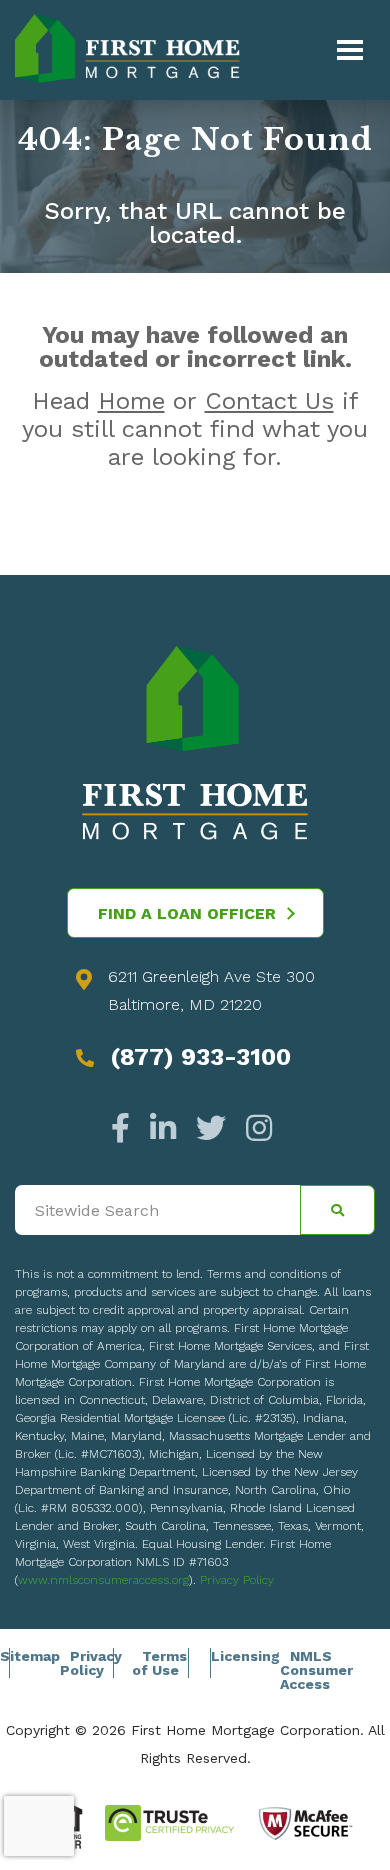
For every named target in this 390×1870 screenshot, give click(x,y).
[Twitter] (211, 1128)
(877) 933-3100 (200, 1057)
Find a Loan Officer (187, 913)
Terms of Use (159, 1663)
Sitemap (30, 1656)
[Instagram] (254, 1128)
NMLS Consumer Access (316, 1670)
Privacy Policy (237, 1580)
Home (131, 401)
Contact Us (269, 401)
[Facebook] (125, 1128)
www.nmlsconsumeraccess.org (103, 1580)
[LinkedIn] (163, 1128)
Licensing (245, 1656)
